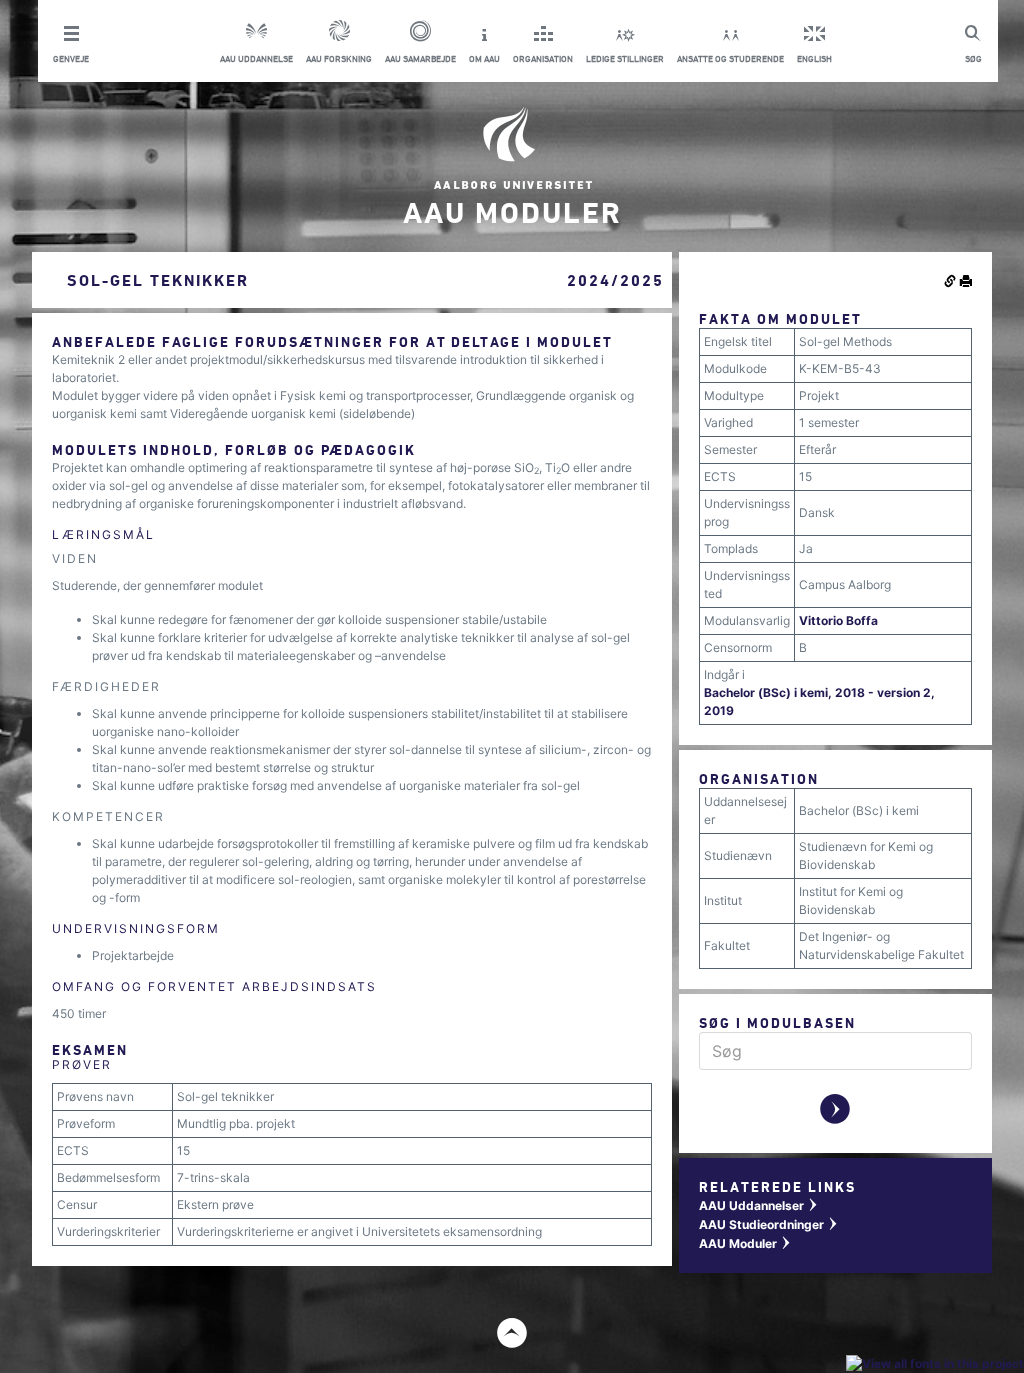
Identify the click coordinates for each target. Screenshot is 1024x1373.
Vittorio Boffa (838, 620)
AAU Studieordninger (769, 1224)
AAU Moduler (745, 1243)
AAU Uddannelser (759, 1205)
